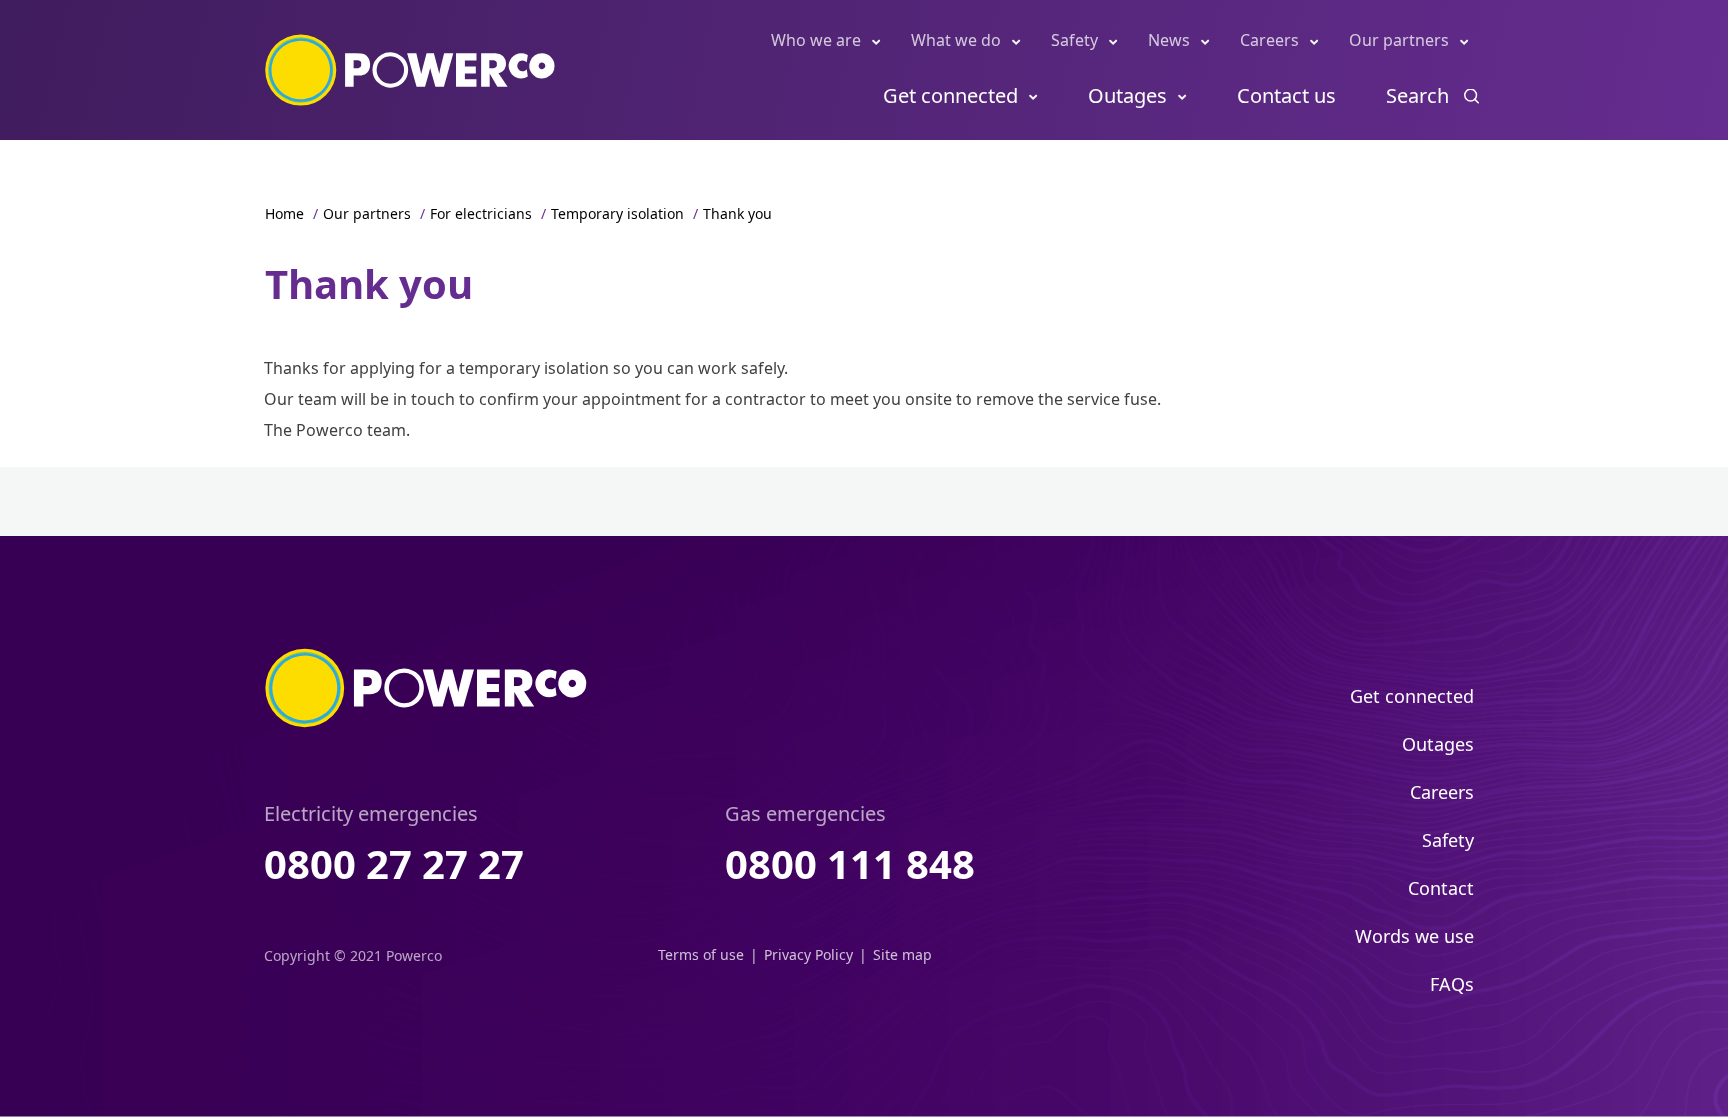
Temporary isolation (617, 213)
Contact (1441, 888)
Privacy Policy (808, 954)
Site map (902, 954)
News (1169, 40)
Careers (1269, 40)
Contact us (1286, 95)
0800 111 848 (850, 863)
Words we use (1414, 936)
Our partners (1399, 40)
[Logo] (410, 70)
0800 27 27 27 (394, 863)
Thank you (737, 213)
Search (1417, 95)
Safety (1074, 40)
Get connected (950, 95)
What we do (956, 40)
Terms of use (701, 954)
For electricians (481, 213)
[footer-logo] (426, 688)
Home (284, 213)
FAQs (1452, 984)
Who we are (816, 40)
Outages (1127, 95)
